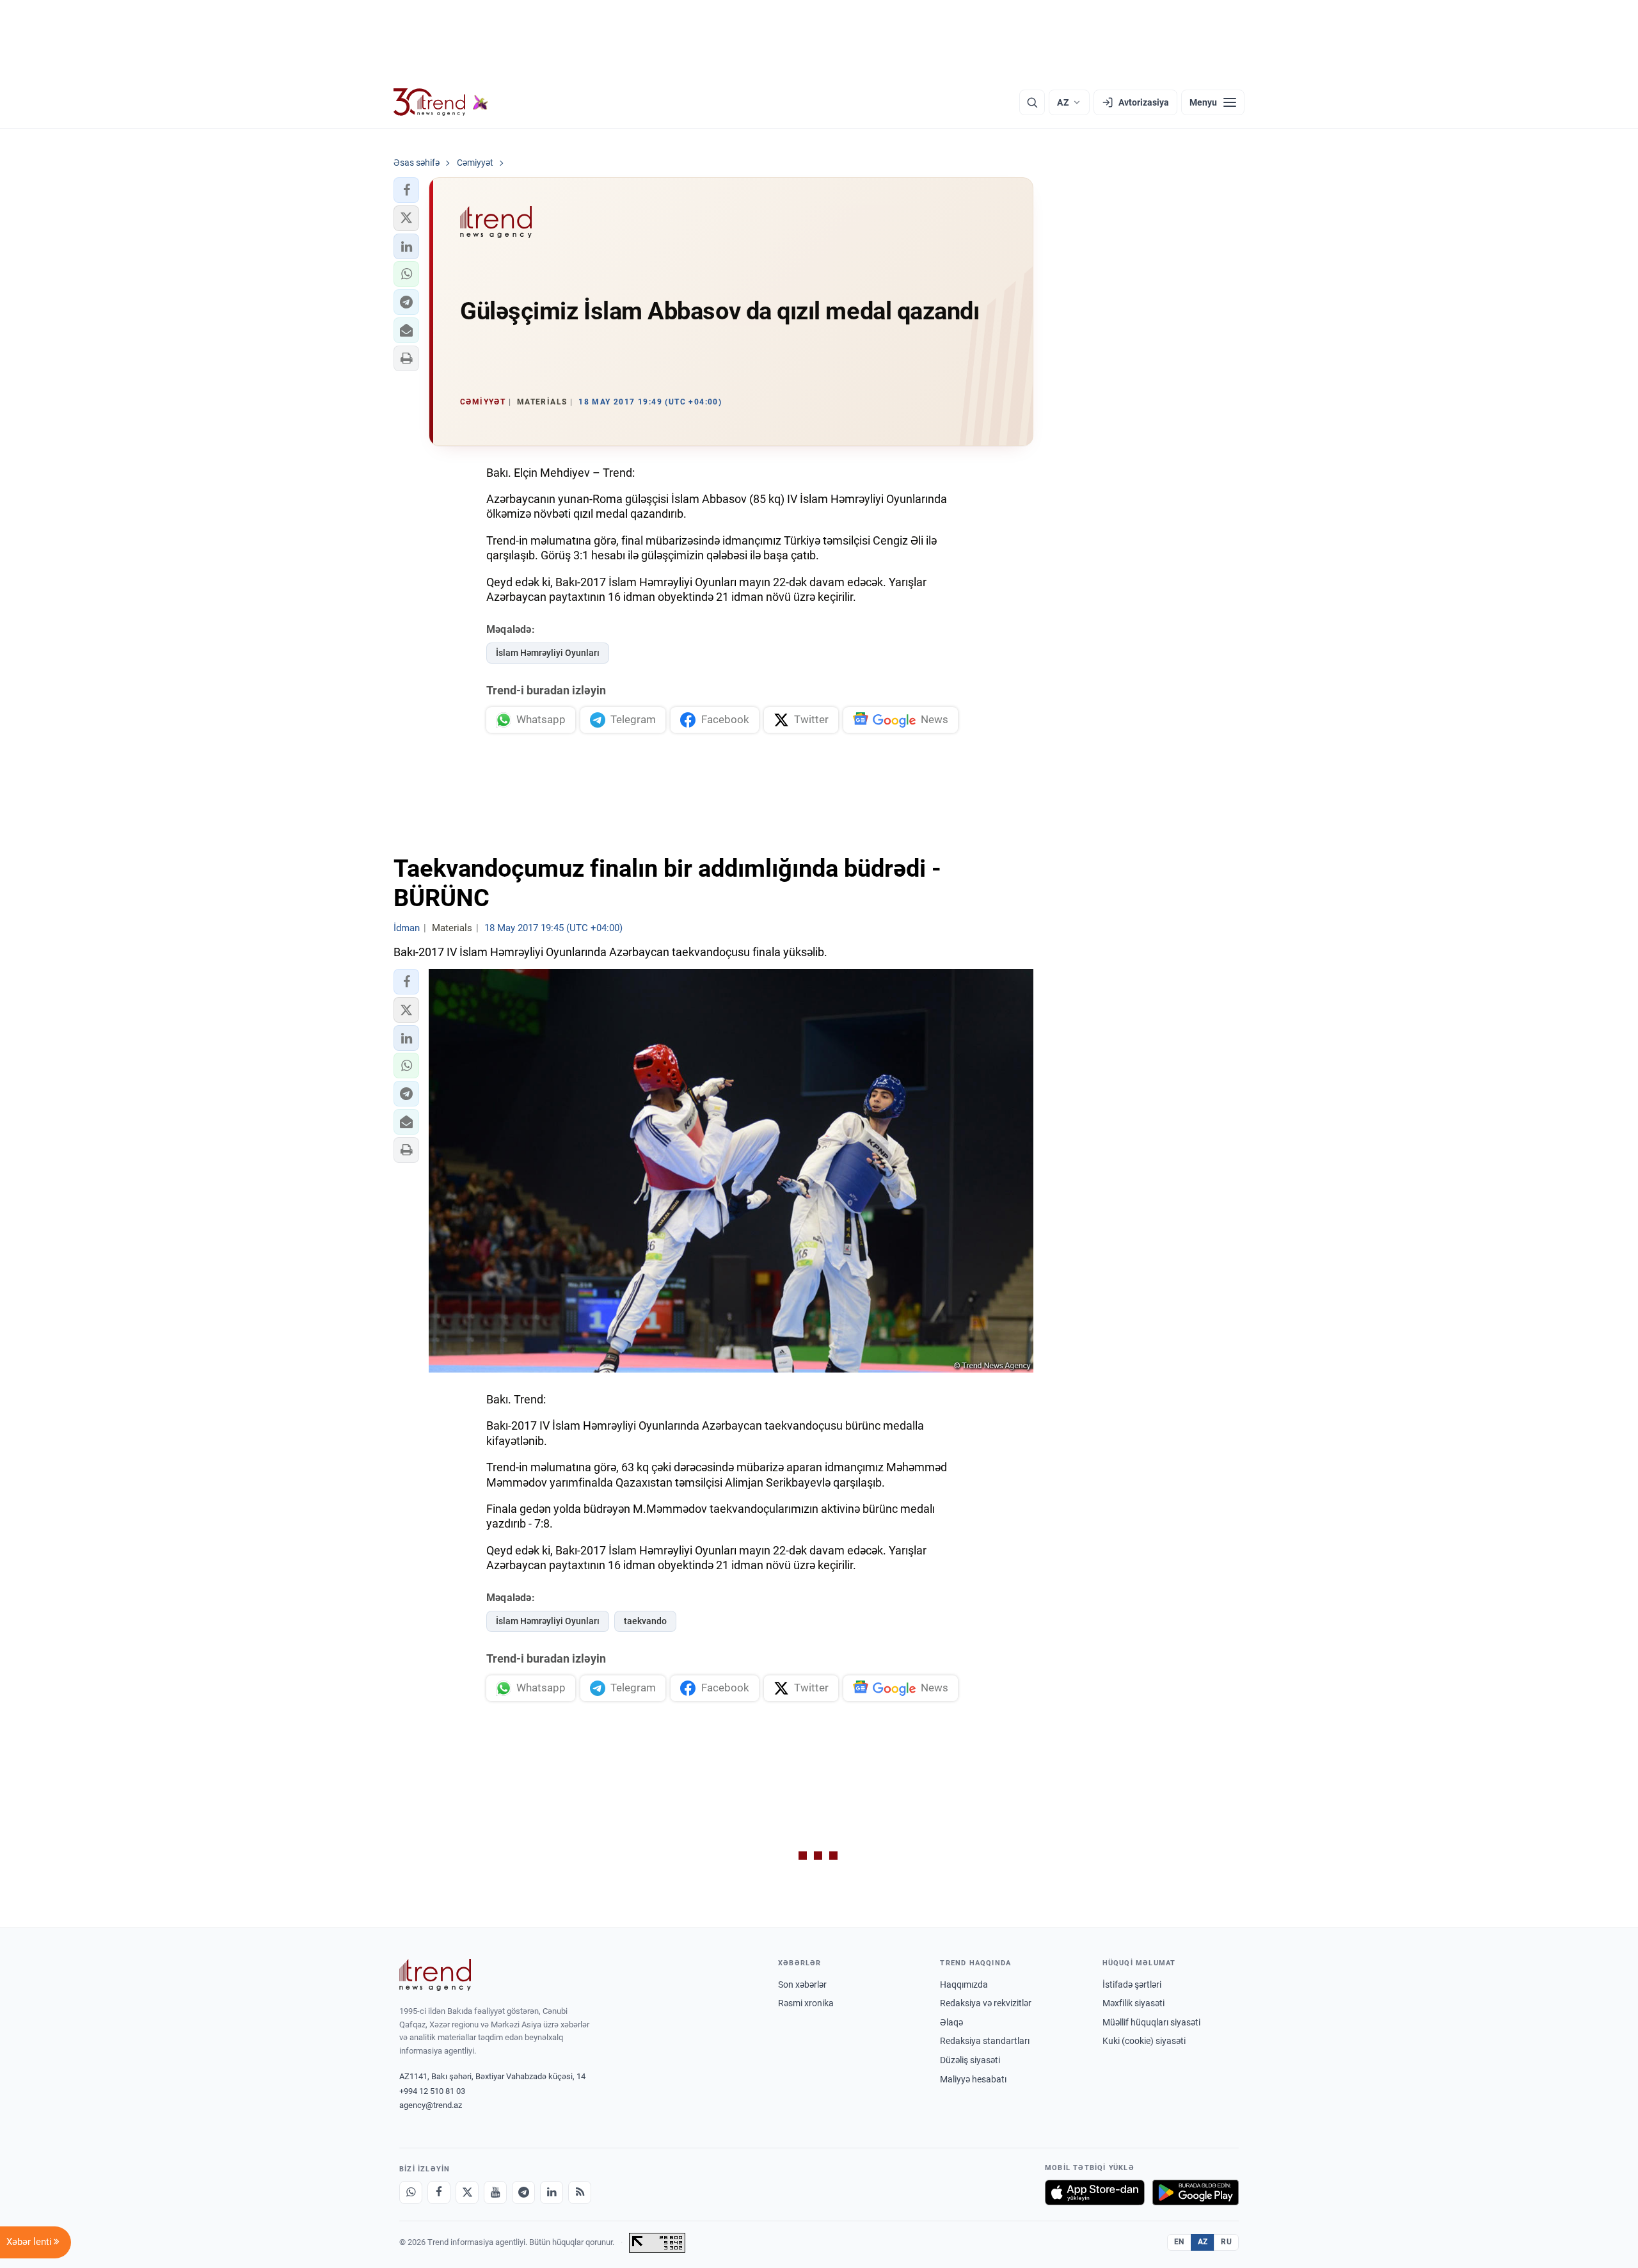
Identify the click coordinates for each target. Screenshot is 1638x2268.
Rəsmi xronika (806, 2003)
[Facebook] (439, 2192)
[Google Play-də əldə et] (1196, 2192)
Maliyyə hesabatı (973, 2079)
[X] (467, 2192)
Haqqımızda (964, 1984)
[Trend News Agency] (435, 1975)
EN (1179, 2242)
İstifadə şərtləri (1132, 1984)
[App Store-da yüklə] (1095, 2192)
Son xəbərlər (802, 1984)
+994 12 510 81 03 (432, 2091)
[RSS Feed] (580, 2192)
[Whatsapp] (411, 2192)
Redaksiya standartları (985, 2041)
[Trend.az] (441, 102)
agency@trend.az (431, 2105)
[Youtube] (495, 2192)
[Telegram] (523, 2192)
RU (1226, 2242)
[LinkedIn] (552, 2192)
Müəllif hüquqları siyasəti (1151, 2022)
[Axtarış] (1032, 102)
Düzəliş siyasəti (970, 2060)
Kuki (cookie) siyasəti (1144, 2041)
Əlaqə (951, 2022)
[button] (406, 190)
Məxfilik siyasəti (1133, 2003)
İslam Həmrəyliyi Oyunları (548, 653)
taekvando (645, 1621)
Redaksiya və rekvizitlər (986, 2003)
